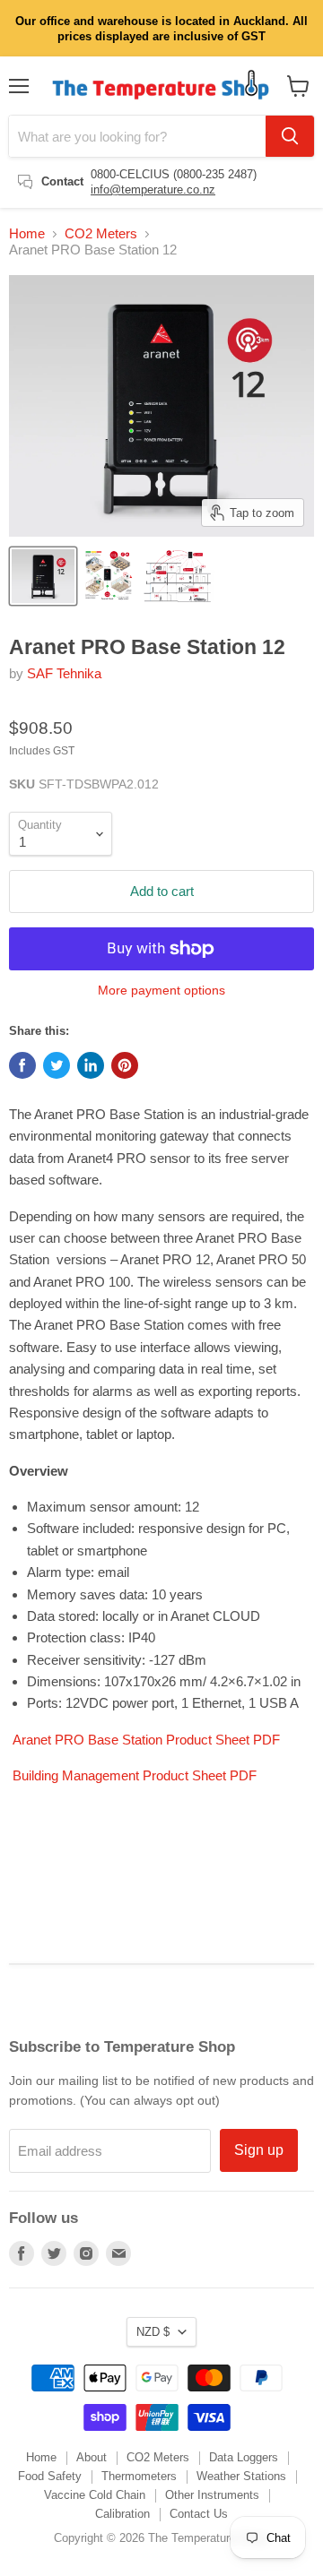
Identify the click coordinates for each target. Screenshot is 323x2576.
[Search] (290, 136)
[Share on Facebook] (22, 1065)
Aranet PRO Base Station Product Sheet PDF (146, 1740)
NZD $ (153, 2332)
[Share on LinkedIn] (91, 1065)
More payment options (161, 990)
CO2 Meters (101, 233)
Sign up (259, 2150)
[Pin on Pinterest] (125, 1065)
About (92, 2457)
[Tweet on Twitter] (57, 1065)
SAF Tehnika (64, 673)
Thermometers (139, 2476)
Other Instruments (212, 2495)
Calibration (122, 2514)
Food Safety (50, 2476)
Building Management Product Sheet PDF (135, 1775)
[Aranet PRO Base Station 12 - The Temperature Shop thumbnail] (43, 576)
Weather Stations (241, 2476)
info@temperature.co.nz (153, 190)
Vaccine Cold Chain (95, 2495)
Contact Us (199, 2514)
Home (27, 233)
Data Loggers (244, 2457)
